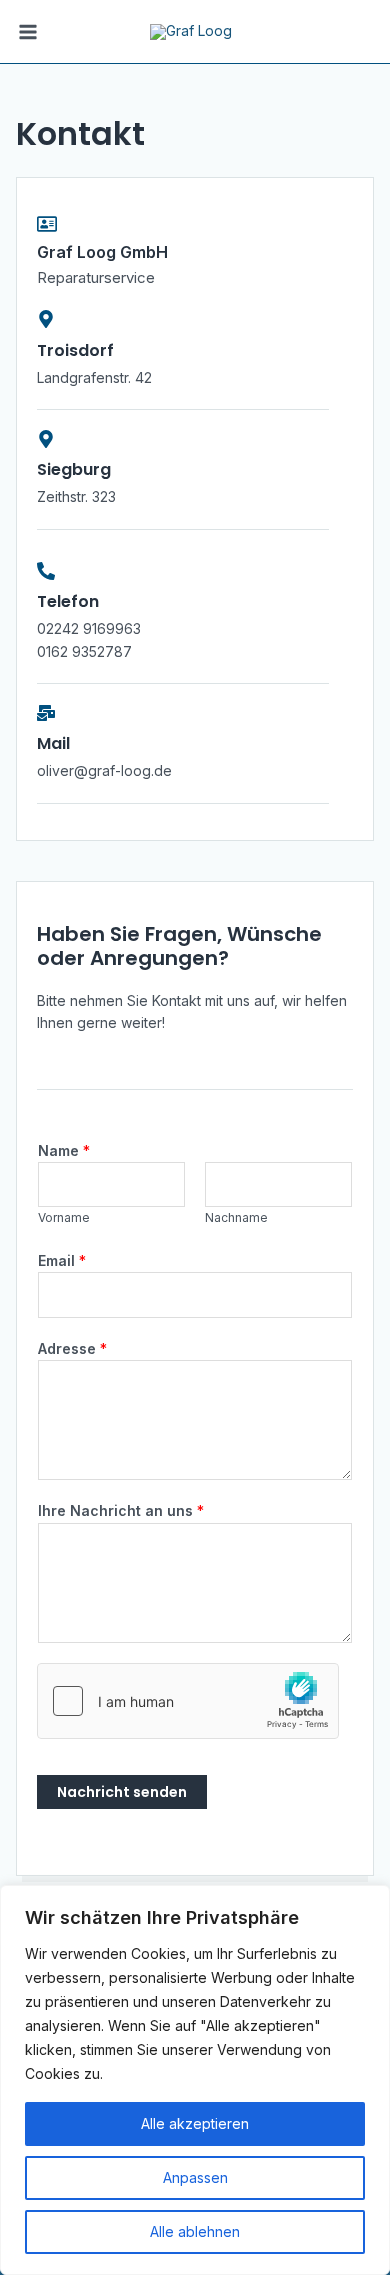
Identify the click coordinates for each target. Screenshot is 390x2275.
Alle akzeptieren (195, 2123)
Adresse (72, 1348)
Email (62, 1260)
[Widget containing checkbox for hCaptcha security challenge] (188, 1701)
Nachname (236, 1217)
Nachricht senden (122, 1792)
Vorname (64, 1217)
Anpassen (195, 2177)
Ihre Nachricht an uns (121, 1510)
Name (64, 1150)
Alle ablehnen (195, 2231)
